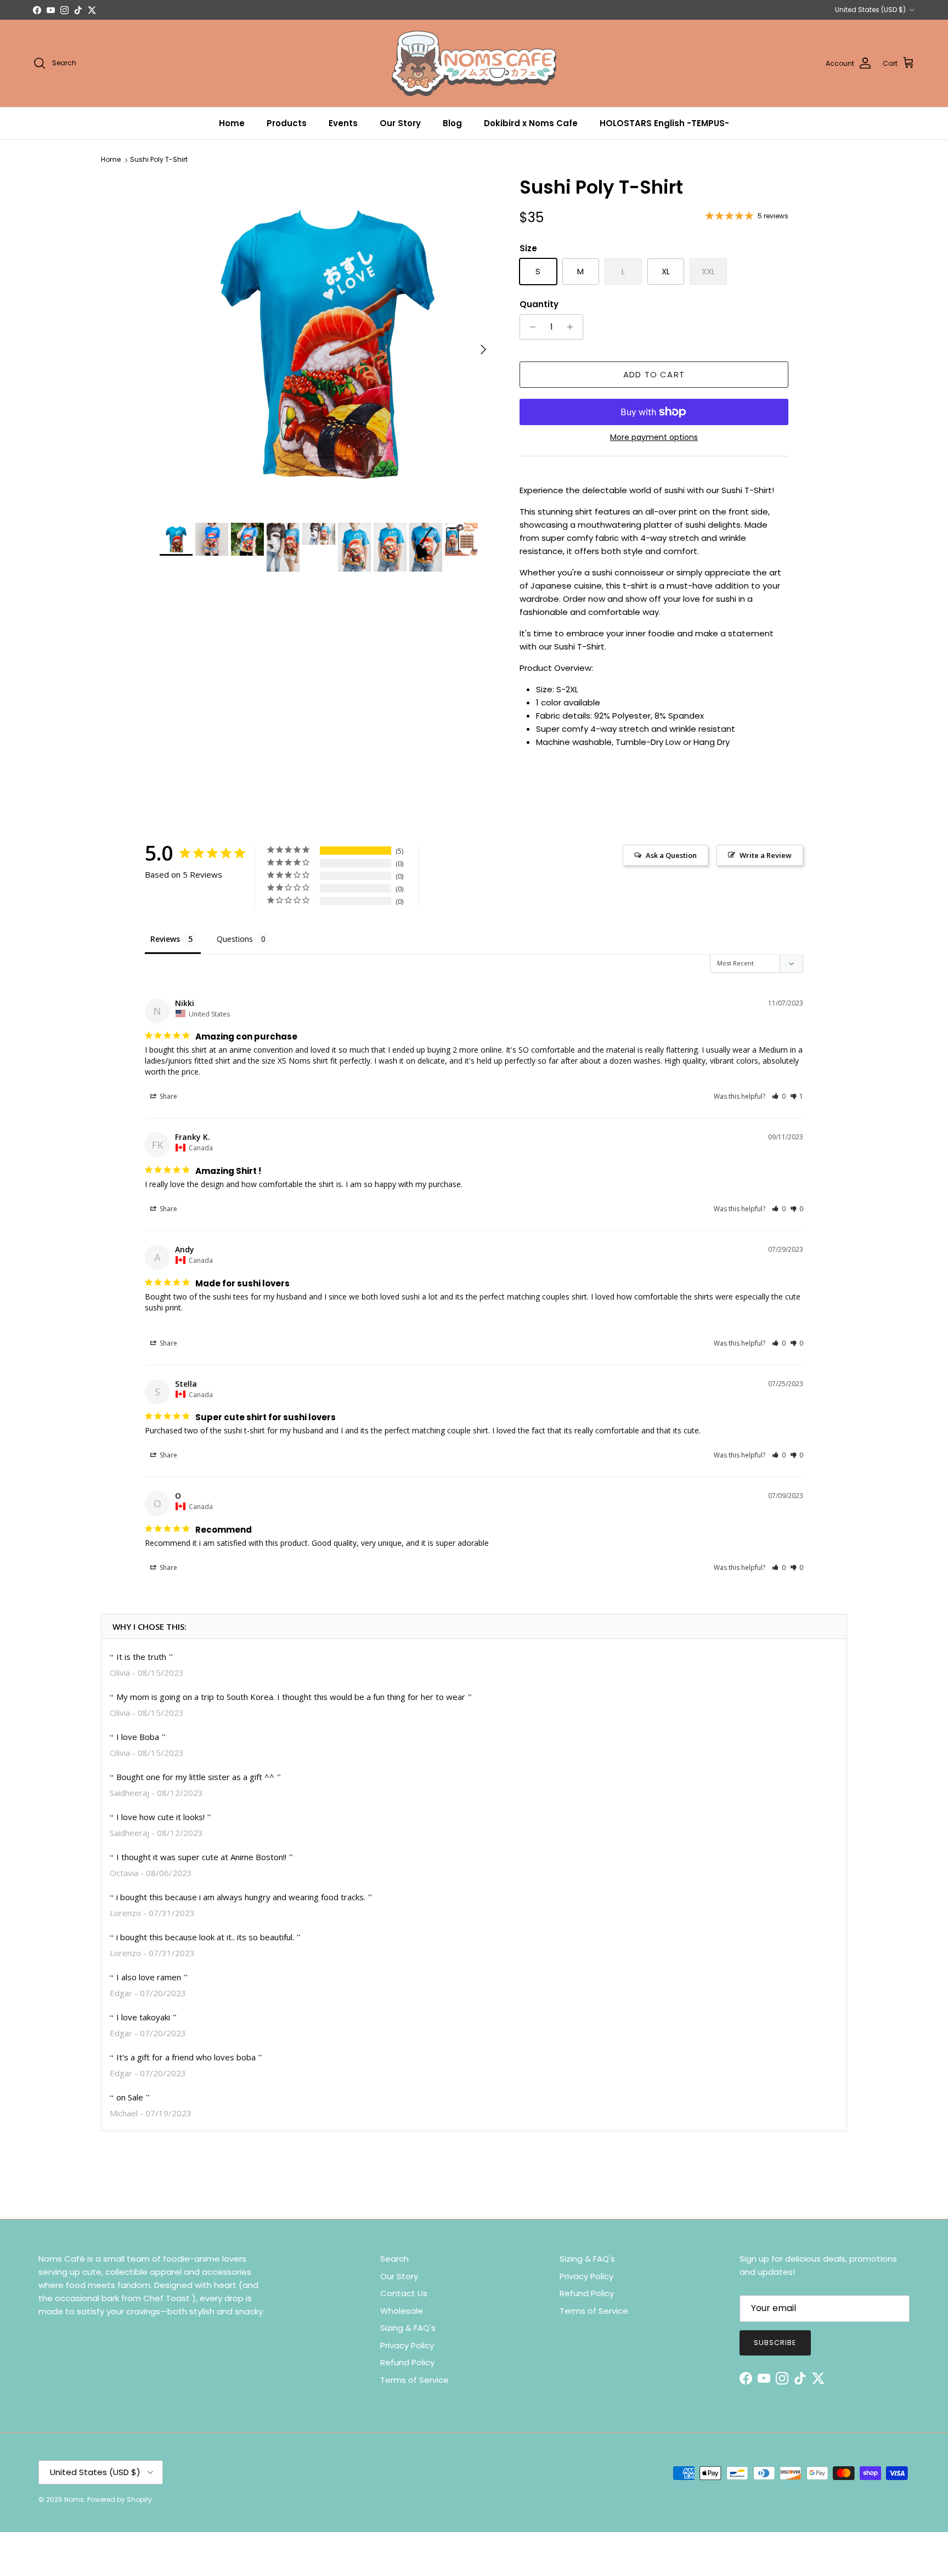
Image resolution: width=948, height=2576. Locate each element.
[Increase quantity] (573, 327)
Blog (452, 123)
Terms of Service (414, 2380)
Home (232, 123)
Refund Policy (407, 2362)
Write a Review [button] (766, 855)
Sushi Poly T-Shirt (159, 160)
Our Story (400, 123)
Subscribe (775, 2343)
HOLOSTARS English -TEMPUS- (664, 123)
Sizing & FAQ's (408, 2328)
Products (287, 123)
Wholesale (402, 2311)
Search (394, 2259)
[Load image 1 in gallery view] (328, 344)
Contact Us (404, 2293)
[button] (779, 1096)
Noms (74, 2499)
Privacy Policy (407, 2345)
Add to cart (654, 374)
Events (343, 123)
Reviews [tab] (165, 939)
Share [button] (168, 1096)
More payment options (654, 437)
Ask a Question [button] (671, 855)
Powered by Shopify (120, 2499)
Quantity (539, 304)
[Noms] (474, 63)
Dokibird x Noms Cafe (531, 123)
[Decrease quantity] (530, 327)
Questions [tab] (235, 939)
